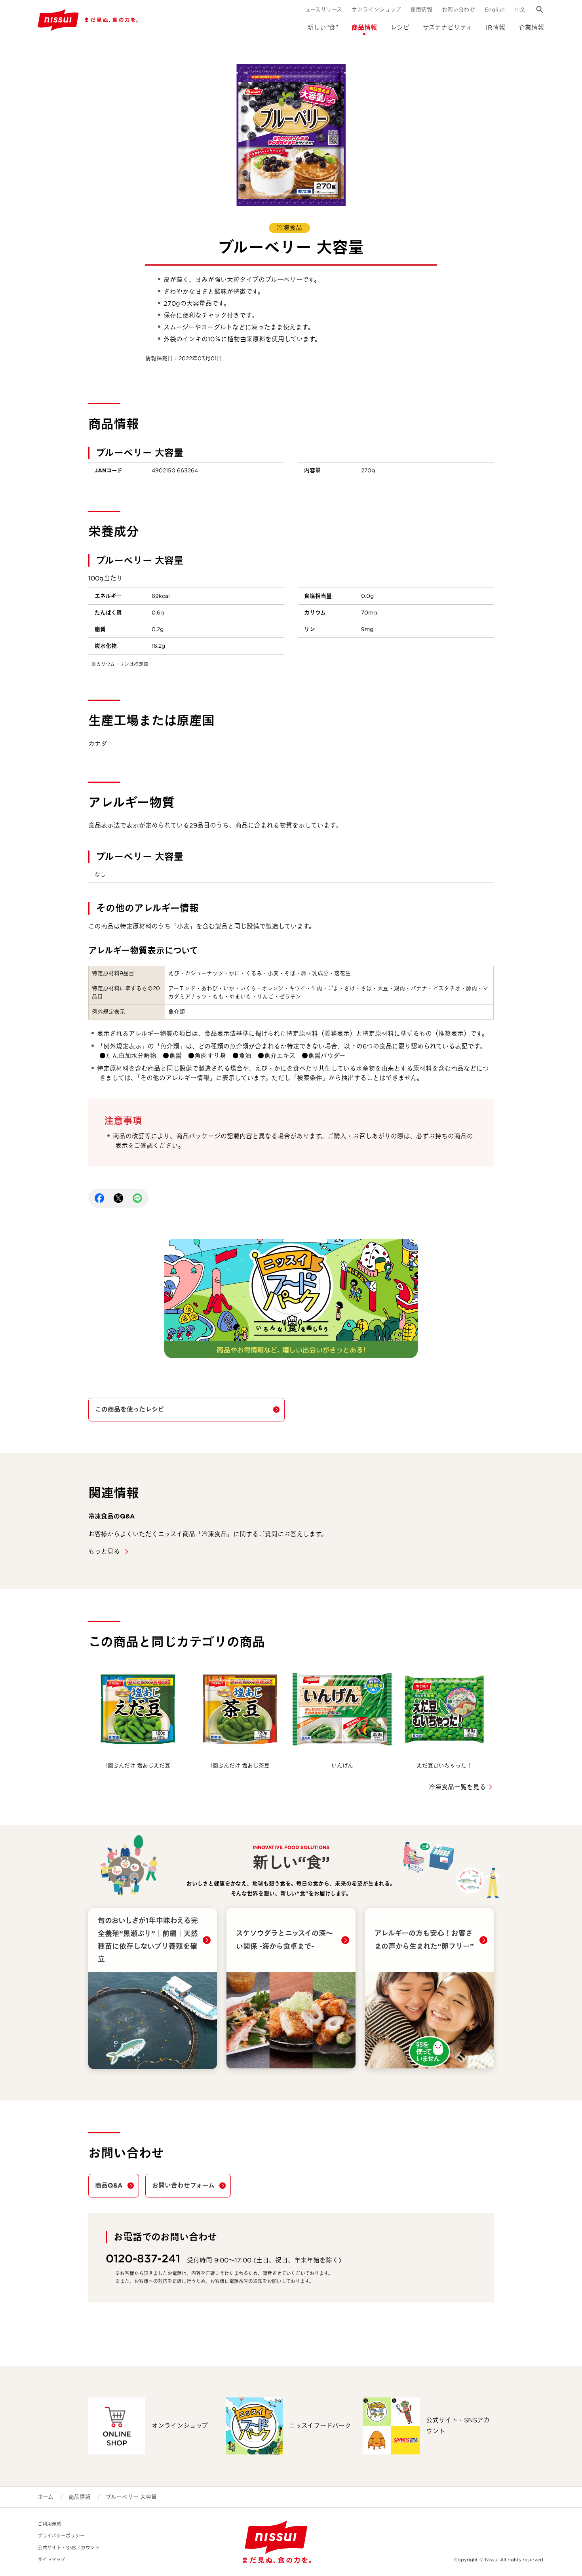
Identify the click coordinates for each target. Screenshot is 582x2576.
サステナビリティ (448, 28)
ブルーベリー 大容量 (131, 2497)
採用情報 (421, 10)
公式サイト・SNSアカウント (69, 2548)
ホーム (46, 2497)
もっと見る (105, 1551)
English (495, 10)
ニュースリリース (321, 10)
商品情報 (364, 28)
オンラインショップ (376, 10)
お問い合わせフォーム (183, 2185)
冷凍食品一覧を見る (457, 1787)
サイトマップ (51, 2560)
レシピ (400, 28)
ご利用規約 (49, 2524)
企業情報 (531, 28)
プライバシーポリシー (61, 2536)
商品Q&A (109, 2185)
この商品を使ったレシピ (129, 1409)
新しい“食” (323, 28)
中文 (520, 10)
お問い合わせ (458, 10)
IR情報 (495, 28)
